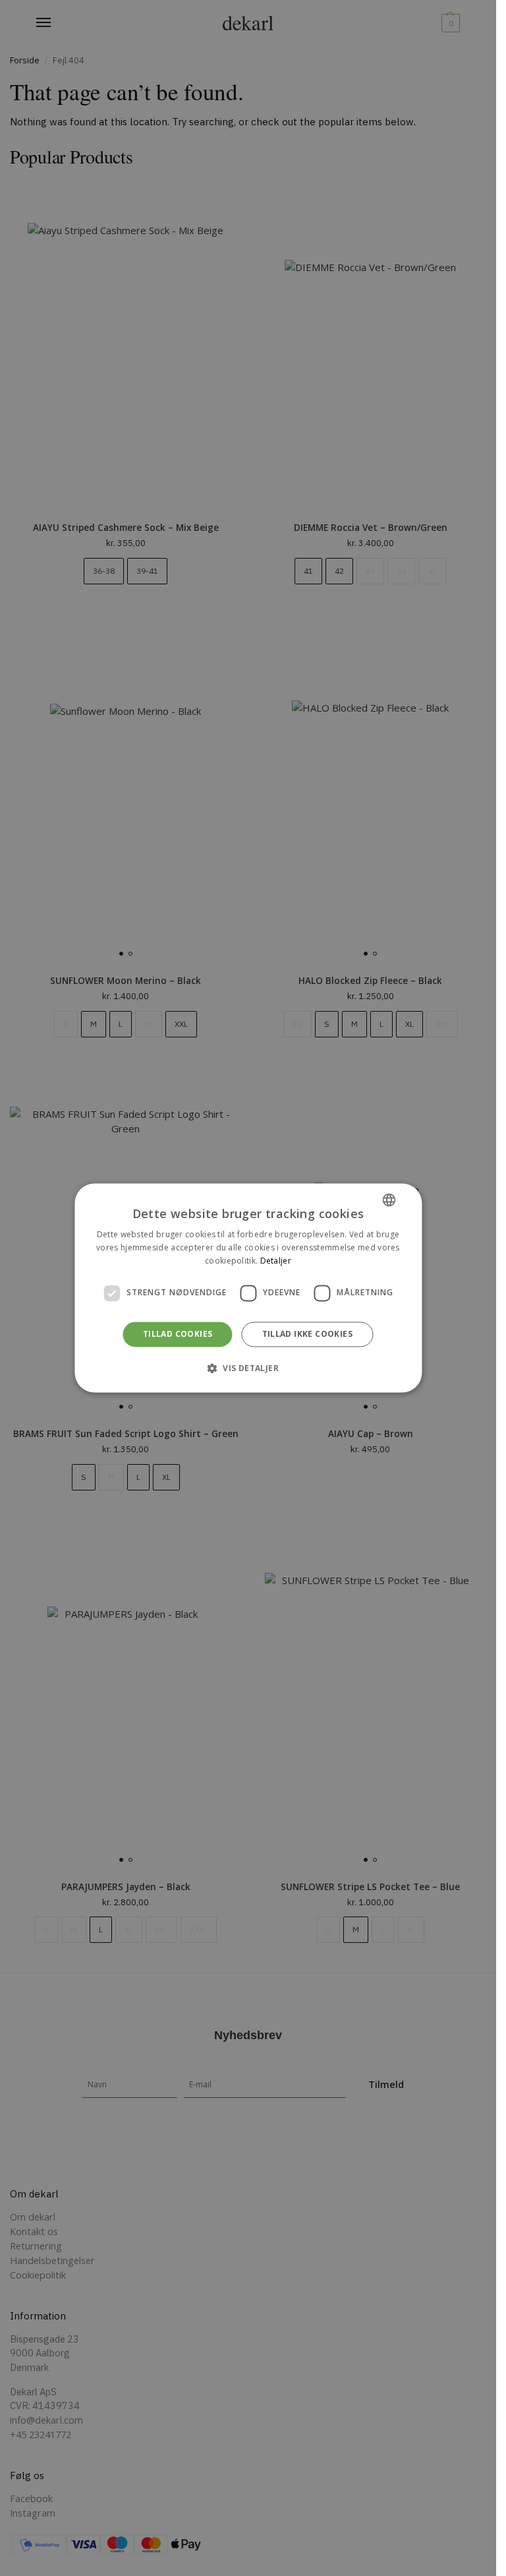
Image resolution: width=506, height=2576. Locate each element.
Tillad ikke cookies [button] (308, 1334)
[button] (248, 1368)
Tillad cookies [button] (178, 1334)
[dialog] (248, 1288)
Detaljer (276, 1261)
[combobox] (389, 1200)
